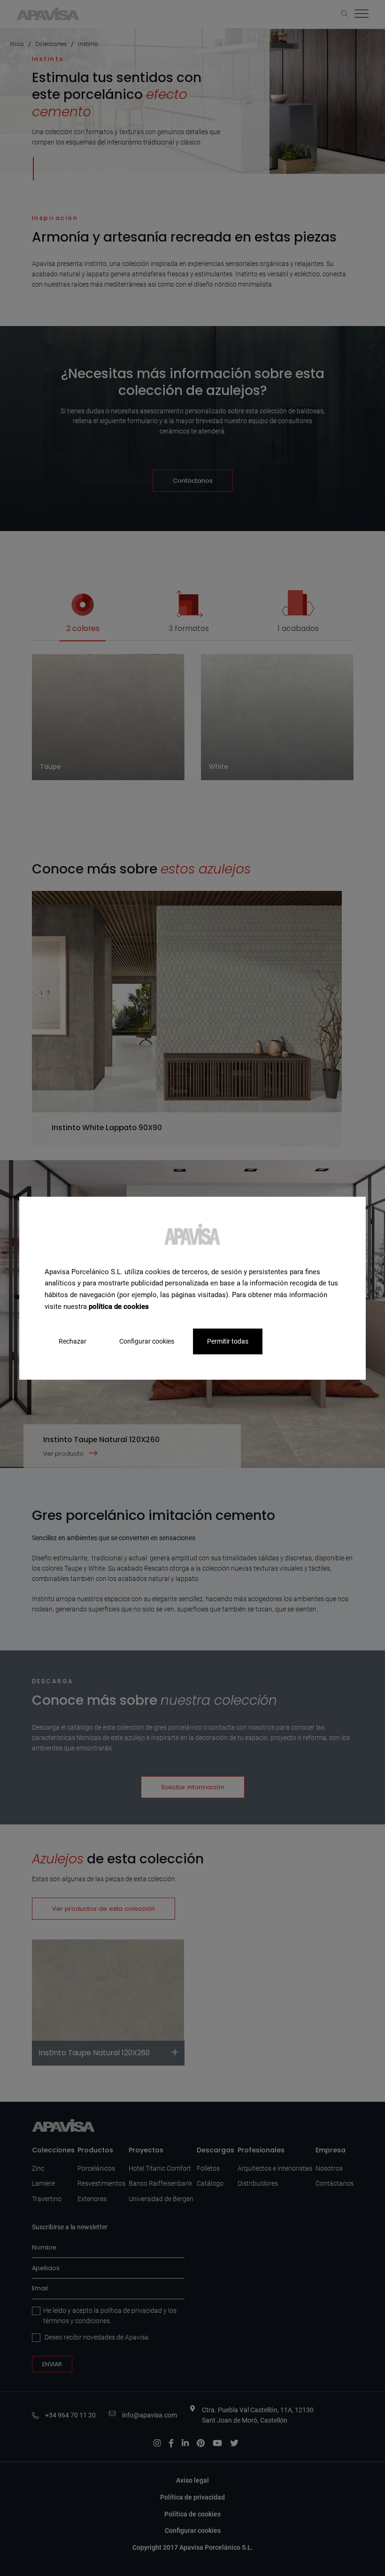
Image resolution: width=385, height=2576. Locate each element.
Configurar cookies (147, 1341)
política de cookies (119, 1307)
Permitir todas (228, 1341)
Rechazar (73, 1341)
